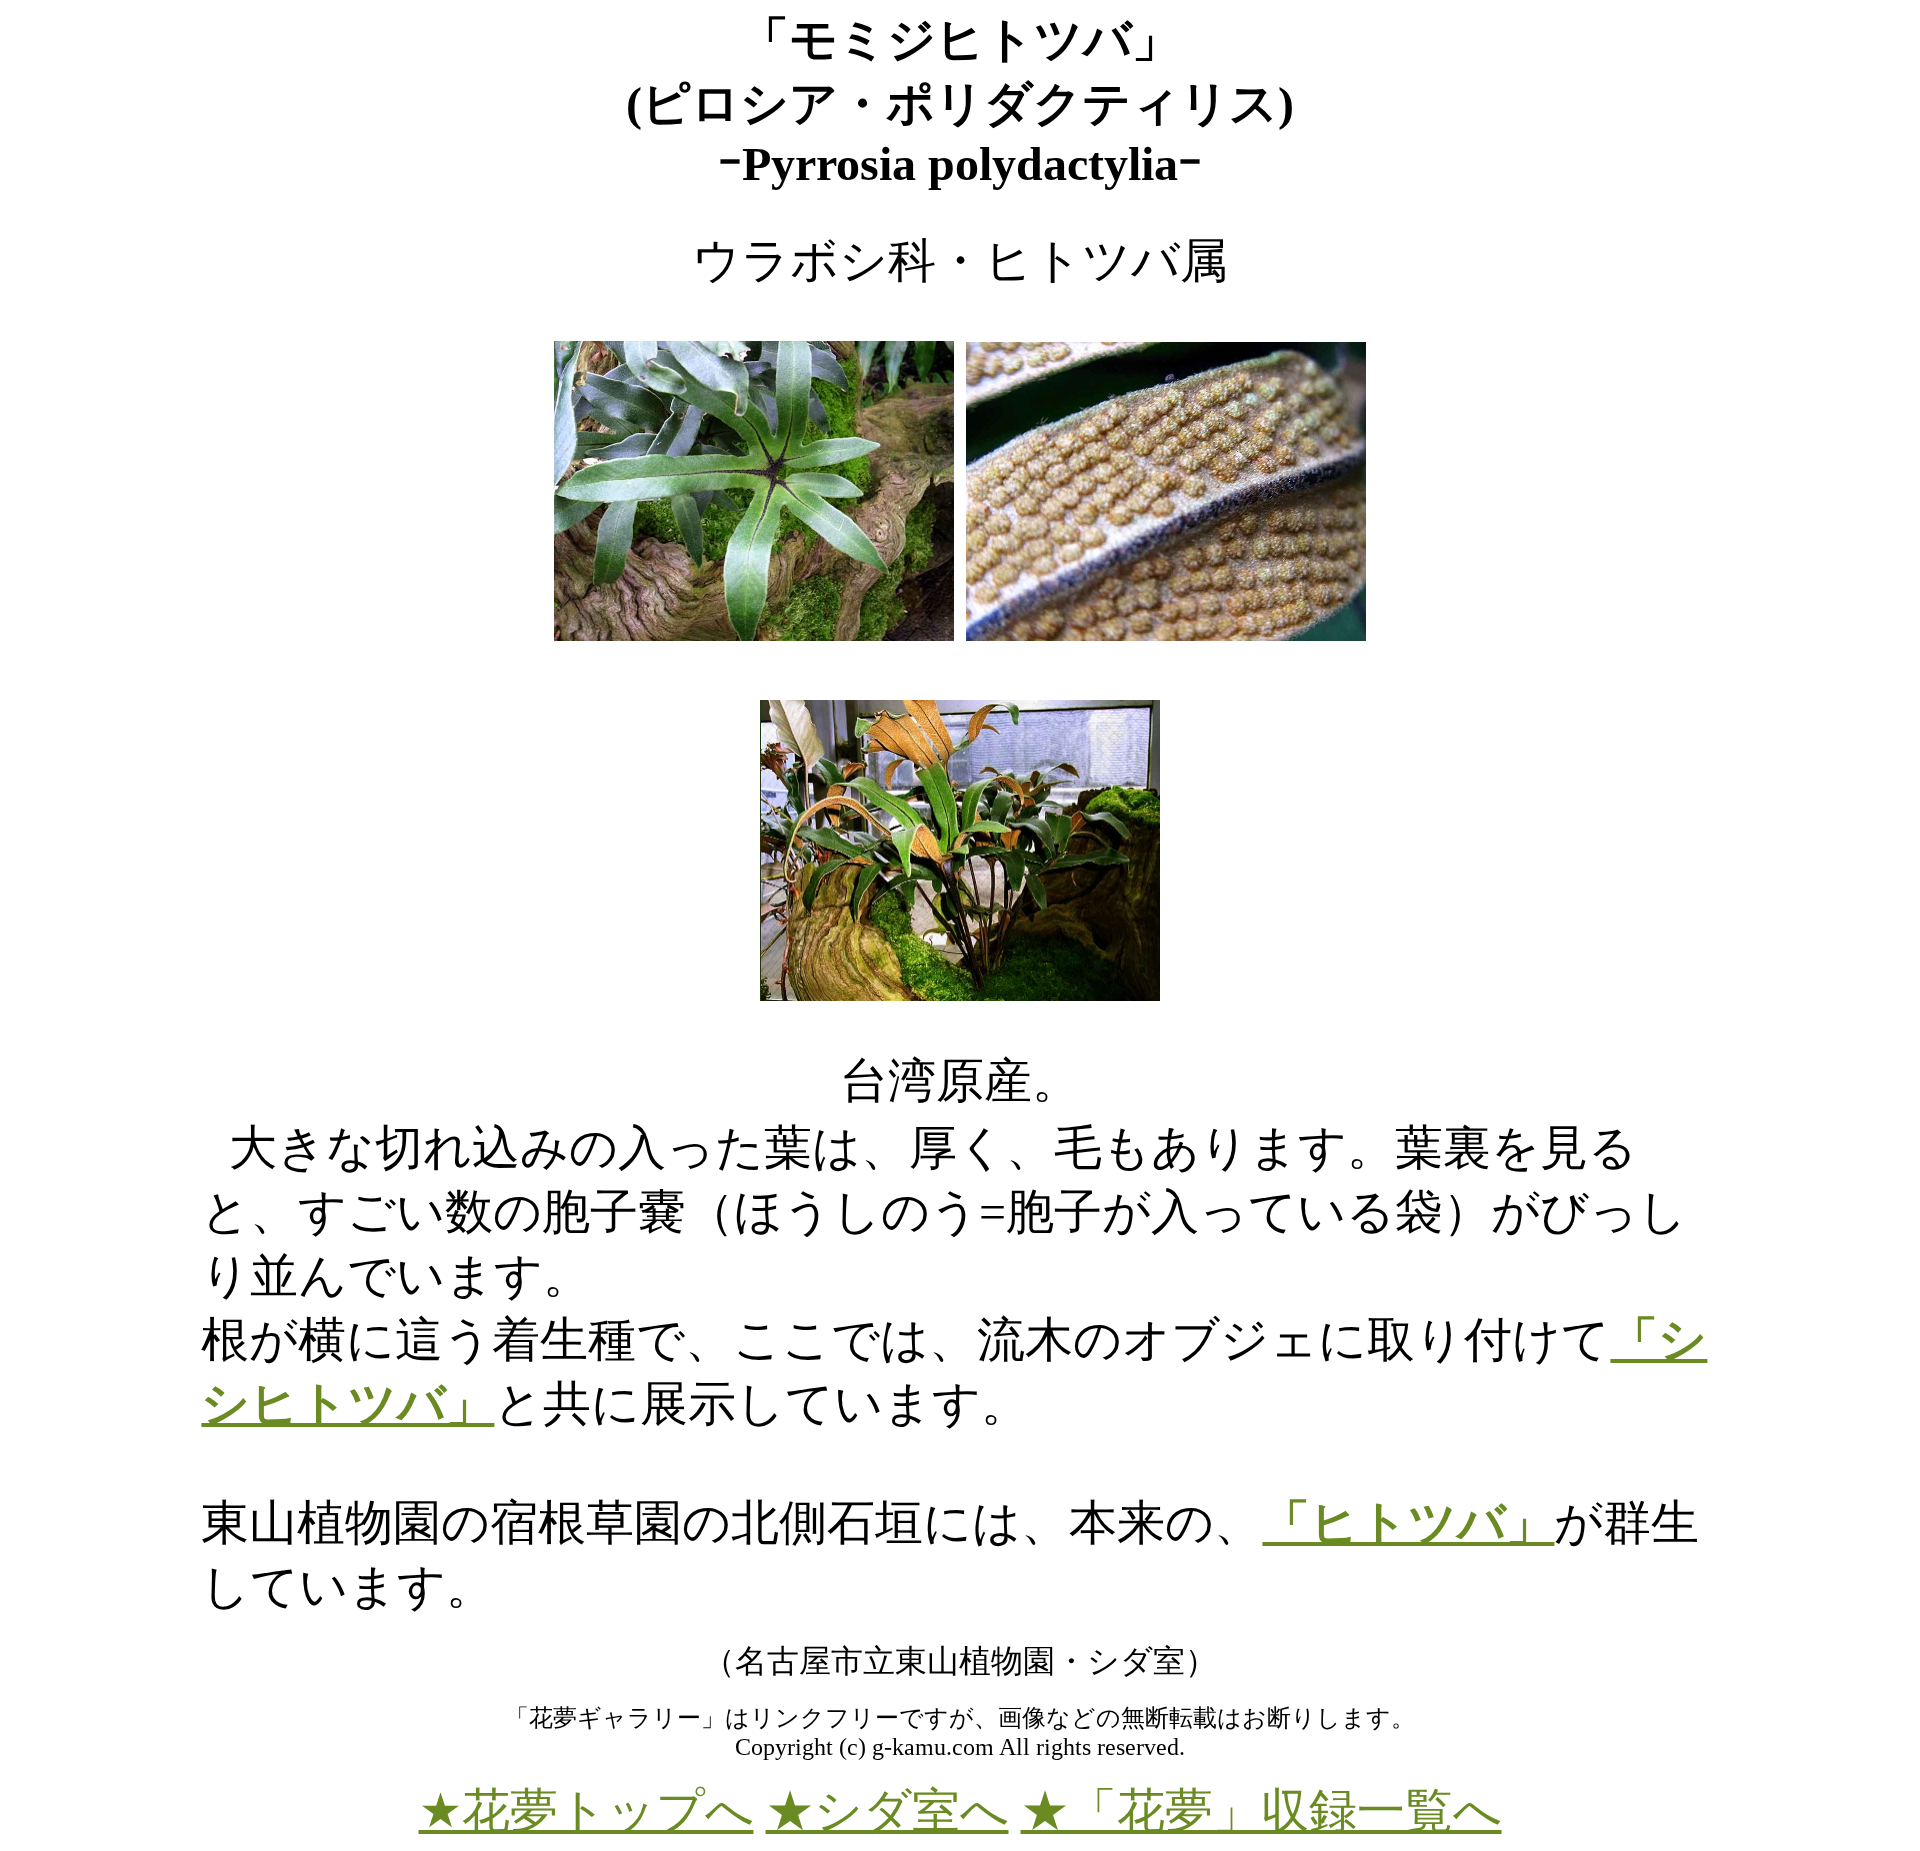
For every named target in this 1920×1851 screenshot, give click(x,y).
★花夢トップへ (586, 1810)
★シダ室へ (887, 1810)
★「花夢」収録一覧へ (1261, 1810)
